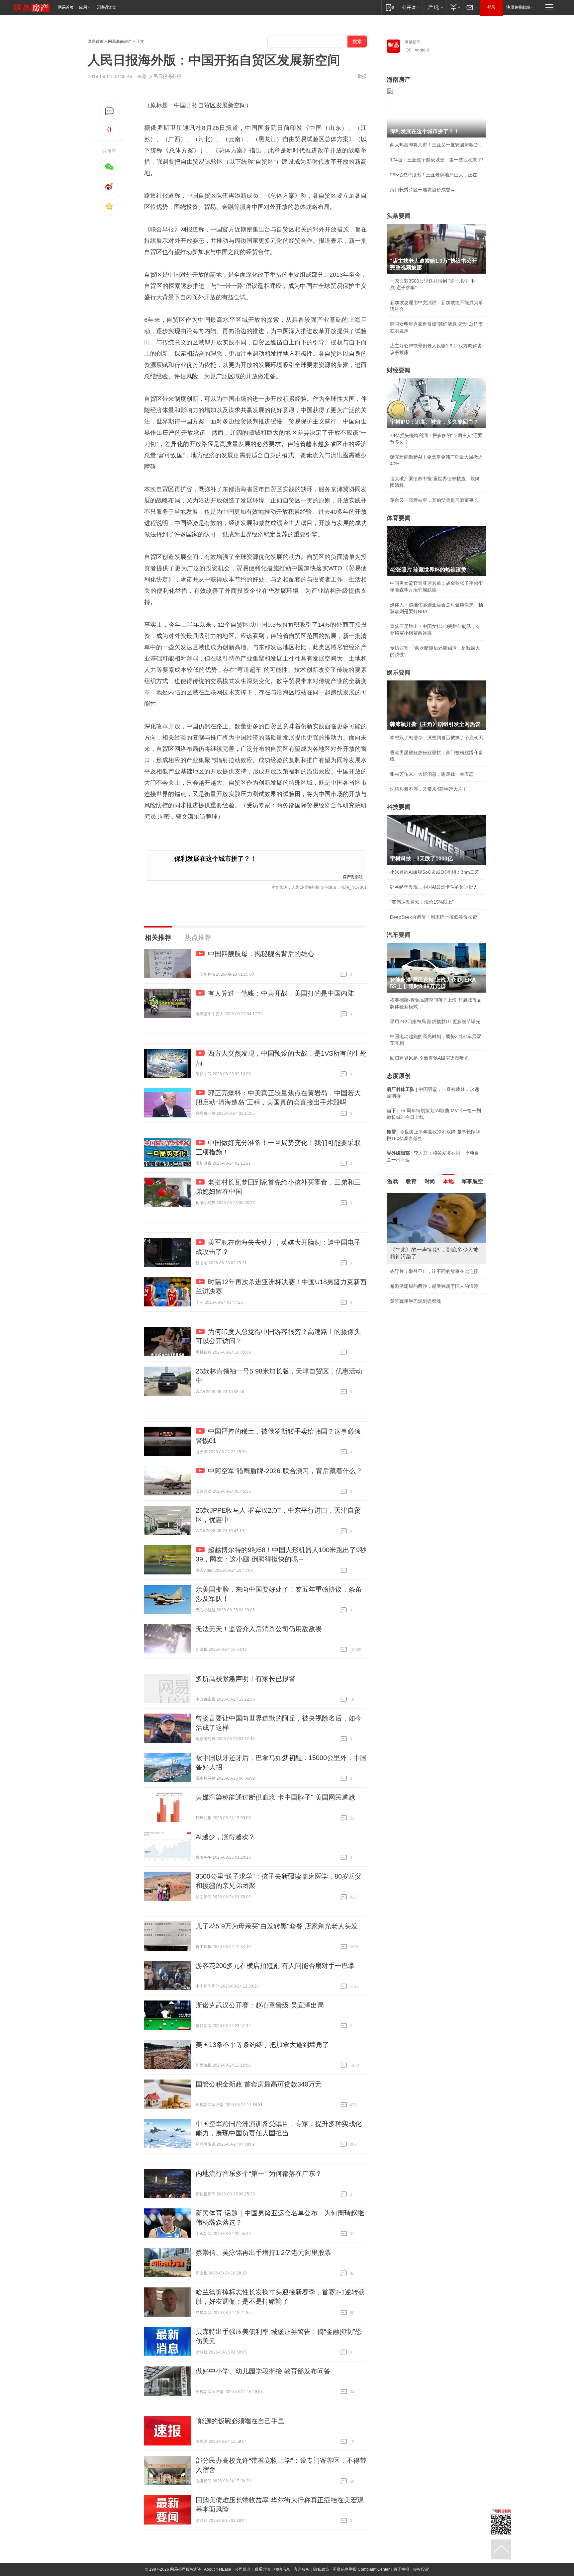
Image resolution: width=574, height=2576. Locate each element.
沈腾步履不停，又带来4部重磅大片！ (429, 789)
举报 (362, 76)
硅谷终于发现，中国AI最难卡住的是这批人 (434, 887)
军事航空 (472, 1181)
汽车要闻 (399, 935)
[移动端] (390, 7)
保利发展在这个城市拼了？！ (215, 859)
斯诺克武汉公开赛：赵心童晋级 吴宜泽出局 (260, 2005)
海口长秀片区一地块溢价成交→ (423, 190)
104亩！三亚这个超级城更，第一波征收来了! (436, 160)
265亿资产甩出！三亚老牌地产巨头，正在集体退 (436, 175)
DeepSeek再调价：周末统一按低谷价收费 (433, 917)
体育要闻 (399, 518)
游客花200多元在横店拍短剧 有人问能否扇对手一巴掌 (275, 1966)
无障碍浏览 (106, 7)
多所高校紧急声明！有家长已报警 (245, 1679)
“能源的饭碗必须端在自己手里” (241, 2421)
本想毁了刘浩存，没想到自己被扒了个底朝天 (436, 738)
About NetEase (218, 2569)
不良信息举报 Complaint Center (361, 2569)
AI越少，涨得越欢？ (225, 1837)
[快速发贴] (109, 111)
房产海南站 (353, 877)
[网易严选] (434, 7)
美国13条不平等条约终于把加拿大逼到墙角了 (262, 2045)
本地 (448, 1181)
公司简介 (243, 2569)
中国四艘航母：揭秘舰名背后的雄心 (261, 954)
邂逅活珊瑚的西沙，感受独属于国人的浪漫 (434, 1286)
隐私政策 (321, 2569)
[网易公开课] (411, 7)
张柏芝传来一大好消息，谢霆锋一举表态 (432, 774)
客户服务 (302, 2569)
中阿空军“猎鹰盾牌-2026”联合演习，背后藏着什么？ (285, 1471)
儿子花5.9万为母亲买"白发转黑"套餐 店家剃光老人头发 (277, 1926)
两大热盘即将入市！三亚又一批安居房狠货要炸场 (436, 145)
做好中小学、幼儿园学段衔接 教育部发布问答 (263, 2371)
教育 (411, 1181)
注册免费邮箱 (518, 7)
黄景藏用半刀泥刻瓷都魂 (416, 1301)
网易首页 (66, 7)
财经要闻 (399, 370)
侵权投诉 (421, 2569)
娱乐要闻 (399, 672)
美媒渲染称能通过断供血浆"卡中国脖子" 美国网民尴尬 (275, 1797)
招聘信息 (282, 2569)
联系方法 (262, 2569)
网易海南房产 (120, 42)
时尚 (430, 1181)
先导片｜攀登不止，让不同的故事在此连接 (434, 1271)
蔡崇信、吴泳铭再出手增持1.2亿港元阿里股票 (263, 2253)
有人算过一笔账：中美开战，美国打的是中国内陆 (281, 993)
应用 (83, 7)
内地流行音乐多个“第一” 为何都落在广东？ (259, 2174)
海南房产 (399, 80)
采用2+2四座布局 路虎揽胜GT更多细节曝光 (435, 1022)
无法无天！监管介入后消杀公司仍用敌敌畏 (259, 1629)
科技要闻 (399, 807)
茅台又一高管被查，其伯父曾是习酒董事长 (434, 500)
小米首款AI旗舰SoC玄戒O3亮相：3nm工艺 (435, 872)
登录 (491, 7)
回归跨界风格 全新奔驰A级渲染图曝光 (429, 1058)
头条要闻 (399, 216)
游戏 (393, 1181)
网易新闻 (413, 42)
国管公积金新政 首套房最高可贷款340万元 (259, 2084)
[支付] (455, 7)
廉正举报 (401, 2569)
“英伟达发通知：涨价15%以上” (422, 902)
